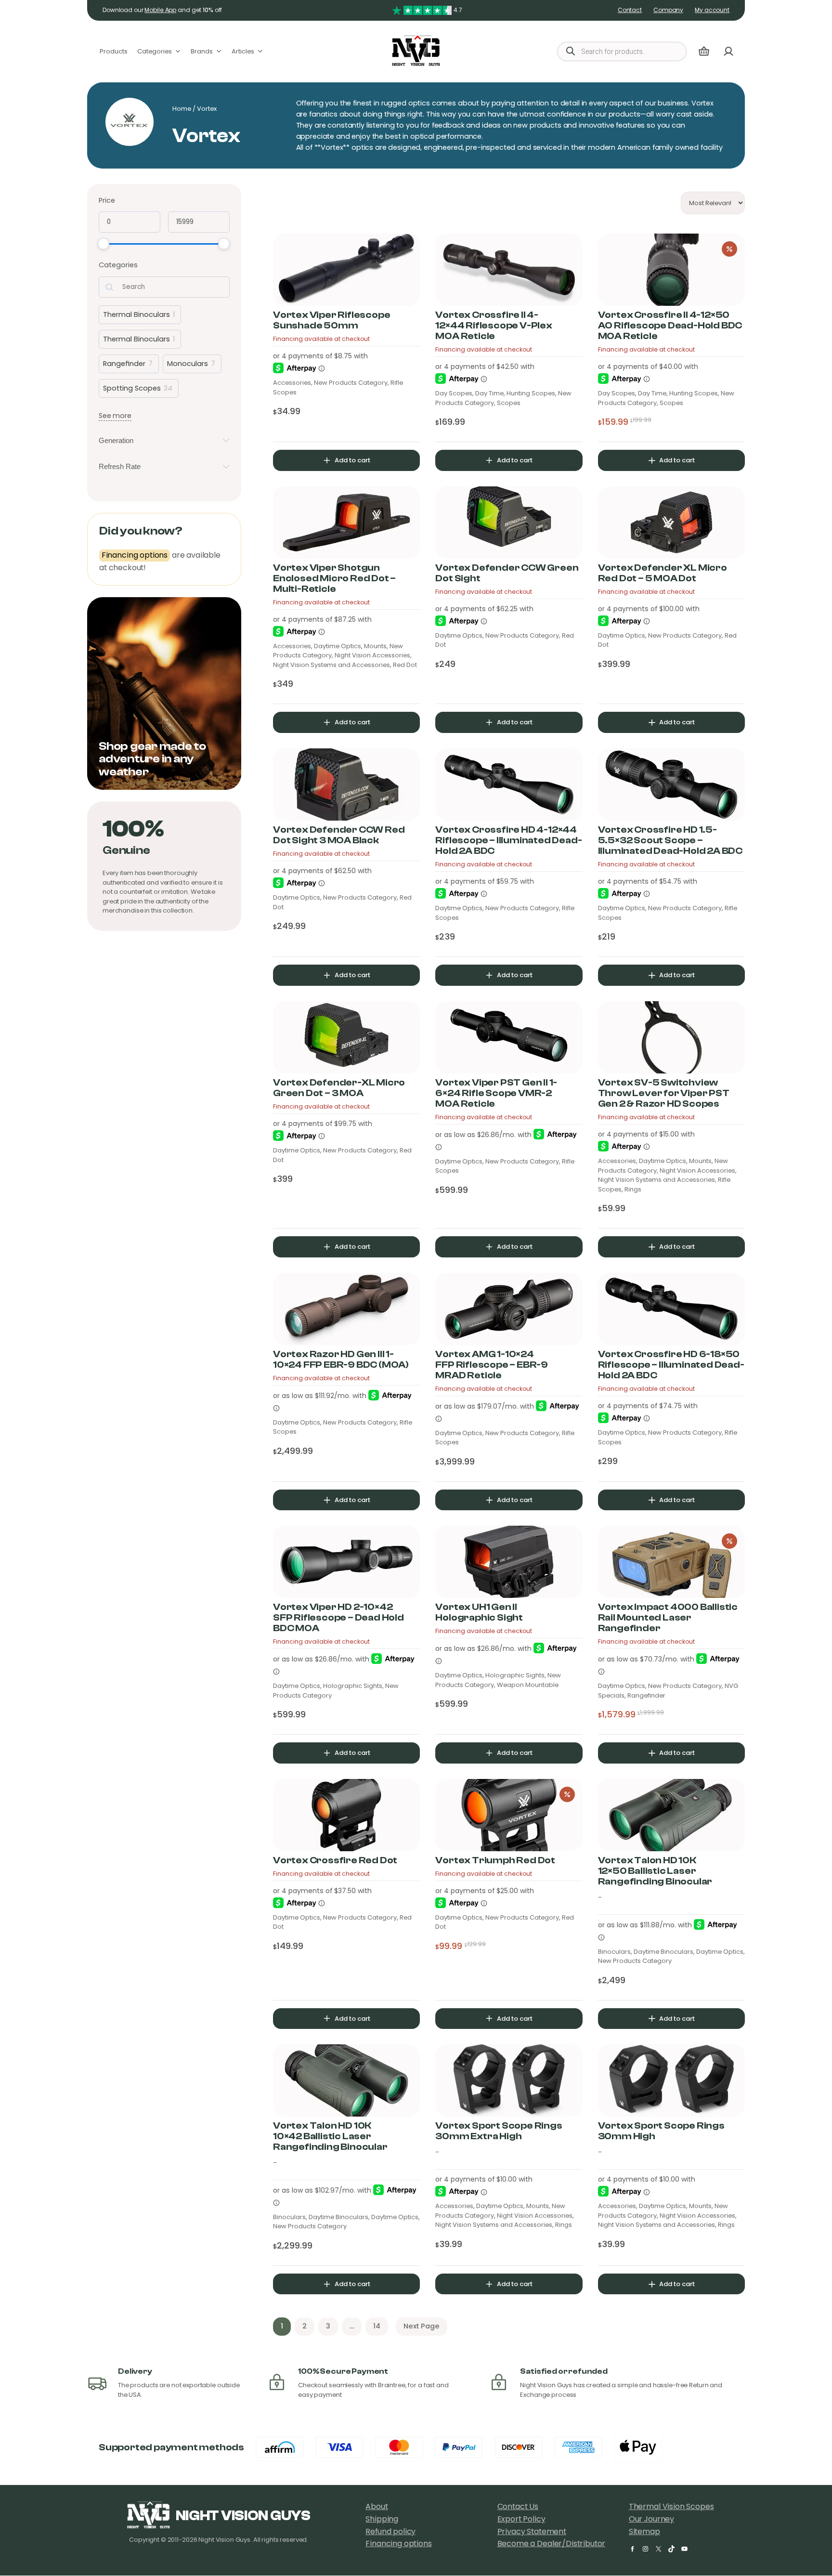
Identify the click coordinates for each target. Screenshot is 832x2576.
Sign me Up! (305, 1345)
